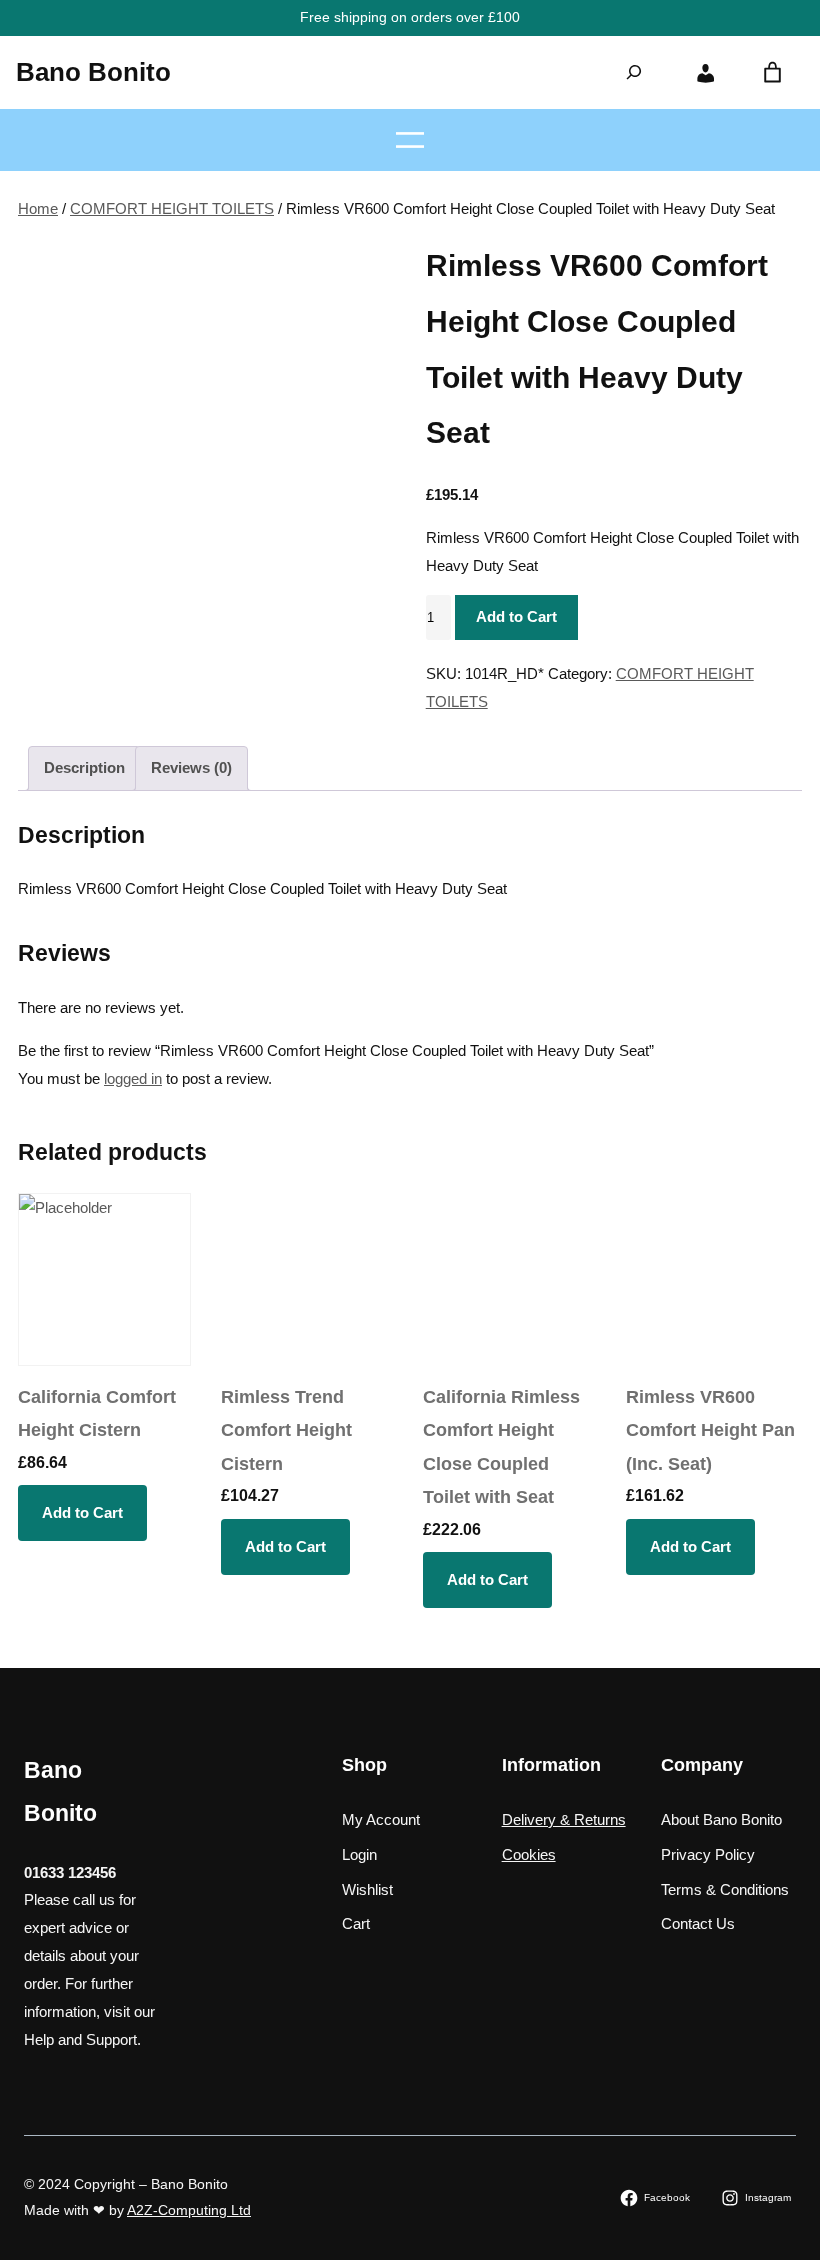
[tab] (84, 768)
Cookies (529, 1854)
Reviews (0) (191, 767)
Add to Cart (516, 616)
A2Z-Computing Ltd (189, 2210)
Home (38, 208)
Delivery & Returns (564, 1819)
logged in (133, 1078)
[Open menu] (410, 140)
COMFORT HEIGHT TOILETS (172, 208)
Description (84, 767)
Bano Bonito (93, 72)
